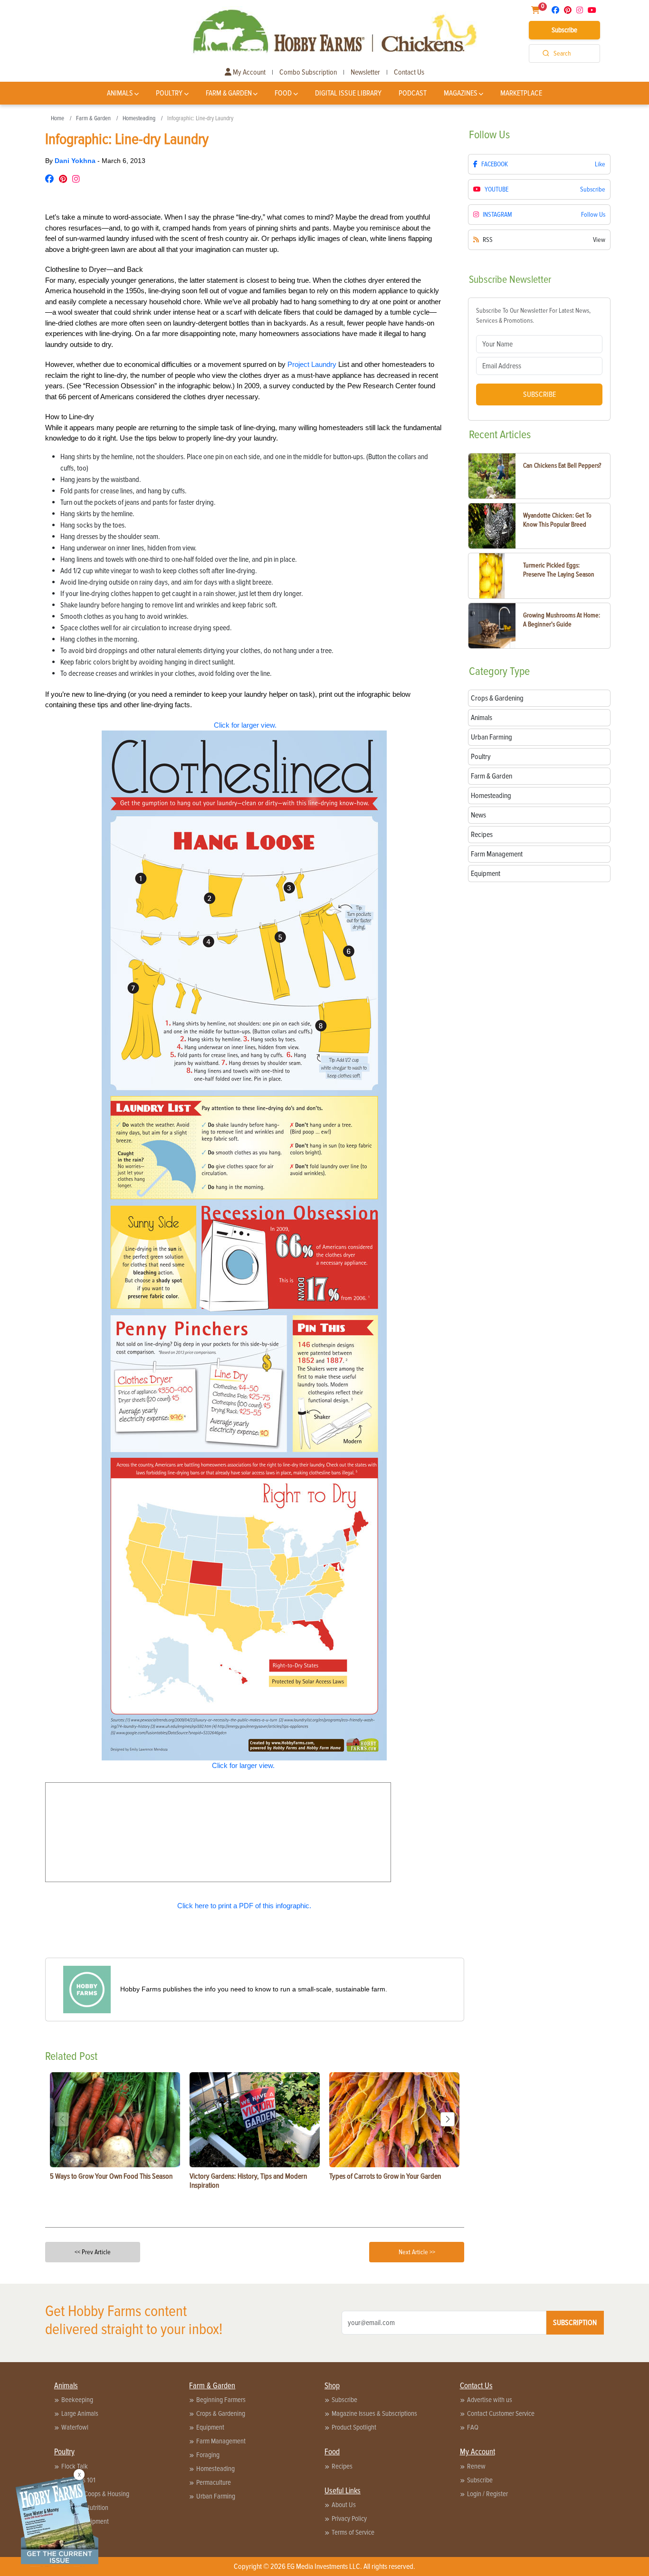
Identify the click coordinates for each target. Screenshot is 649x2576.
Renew (476, 2466)
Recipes (342, 2466)
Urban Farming (216, 2496)
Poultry (169, 93)
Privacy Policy (349, 2518)
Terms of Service (353, 2532)
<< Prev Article (93, 2252)
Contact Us (409, 72)
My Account (248, 72)
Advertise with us (490, 2400)
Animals (120, 93)
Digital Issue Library (348, 93)
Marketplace (521, 93)
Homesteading (139, 118)
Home (57, 118)
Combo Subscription (308, 72)
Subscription (575, 2323)
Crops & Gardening (221, 2413)
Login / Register (487, 2494)
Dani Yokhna (76, 161)
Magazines (461, 93)
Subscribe (564, 30)
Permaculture (214, 2482)
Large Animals (80, 2413)
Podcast (413, 93)
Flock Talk (75, 2466)
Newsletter (365, 72)
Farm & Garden (229, 93)
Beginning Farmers (221, 2400)
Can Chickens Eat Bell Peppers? (562, 466)
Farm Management (221, 2441)
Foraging (208, 2455)
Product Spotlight (354, 2427)
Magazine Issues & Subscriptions (374, 2413)
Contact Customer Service (501, 2413)
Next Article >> (417, 2252)
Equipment (210, 2427)
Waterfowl (75, 2427)
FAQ (473, 2427)
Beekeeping (77, 2400)
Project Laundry (312, 364)
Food (283, 93)
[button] (448, 2119)
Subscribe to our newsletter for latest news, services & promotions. (533, 316)
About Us (344, 2505)
